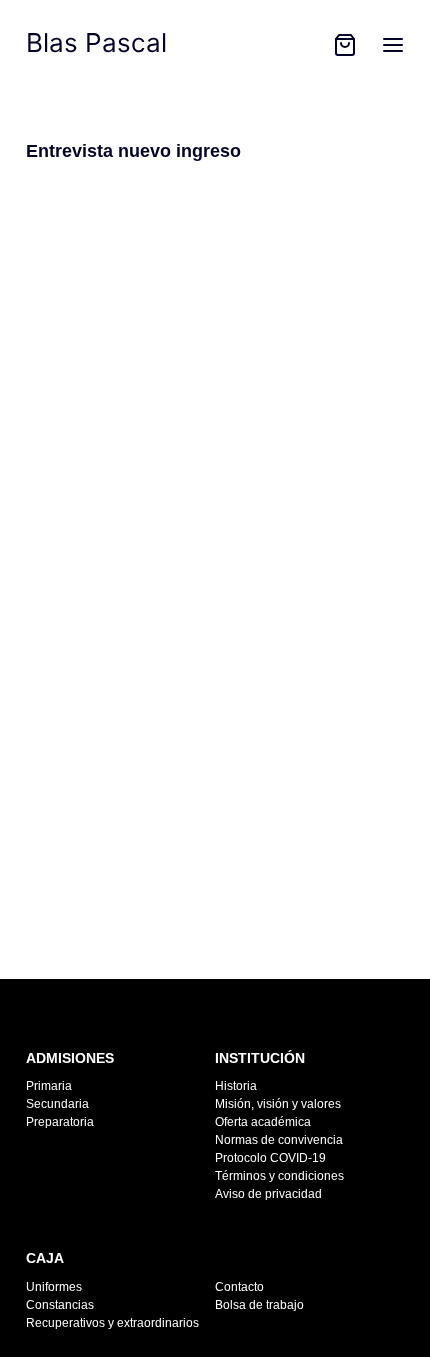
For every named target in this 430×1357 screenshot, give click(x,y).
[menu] (393, 45)
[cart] (345, 45)
